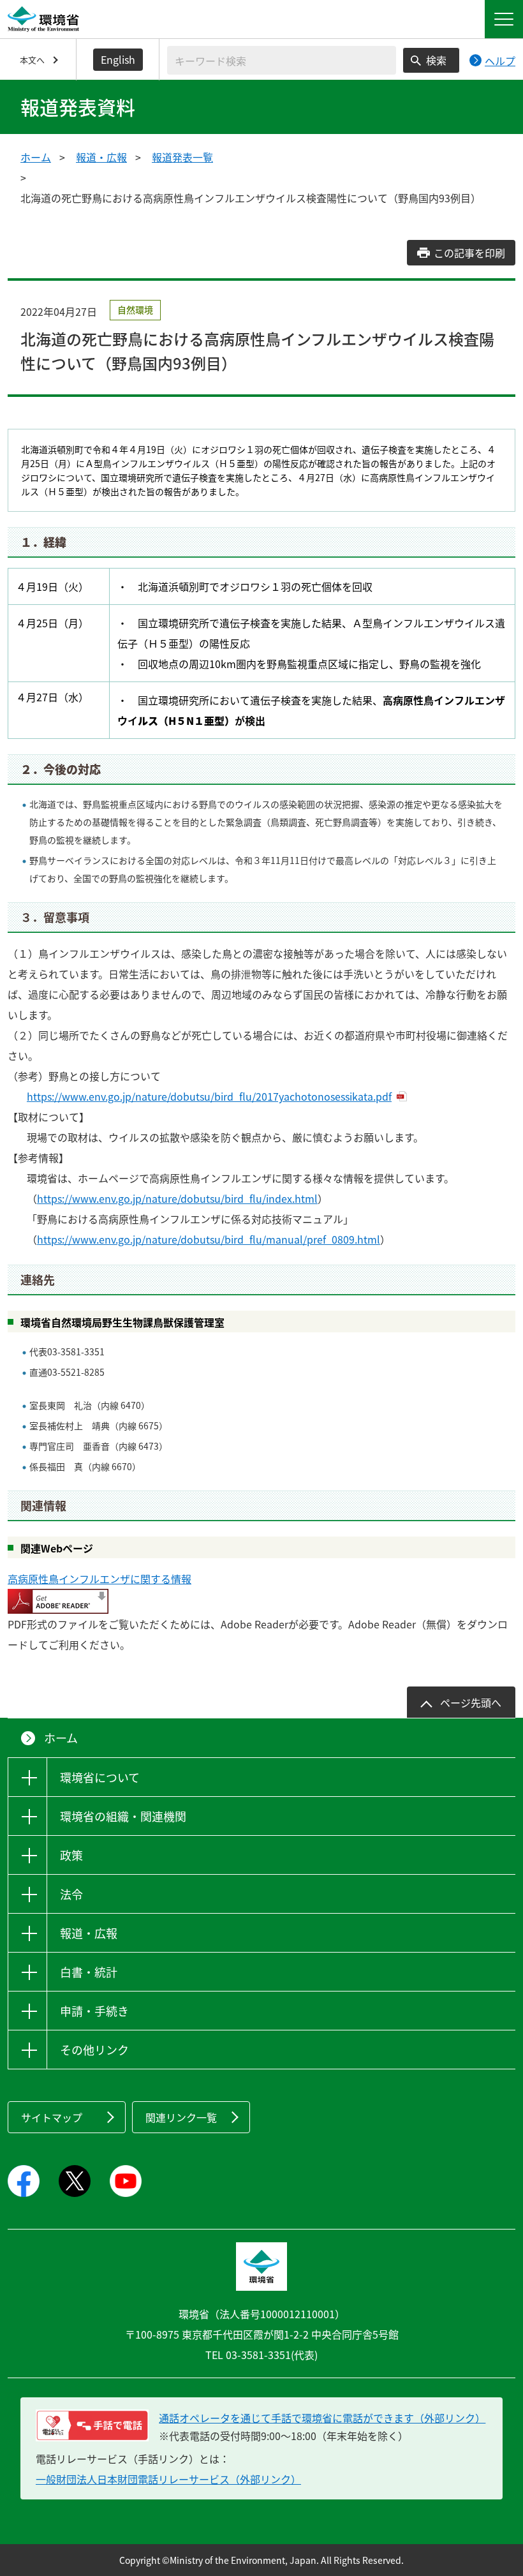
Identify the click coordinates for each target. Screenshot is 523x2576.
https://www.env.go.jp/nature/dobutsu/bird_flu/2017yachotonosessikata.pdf (209, 1096)
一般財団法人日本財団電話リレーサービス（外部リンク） (168, 2479)
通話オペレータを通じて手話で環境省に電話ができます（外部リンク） (322, 2418)
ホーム (36, 157)
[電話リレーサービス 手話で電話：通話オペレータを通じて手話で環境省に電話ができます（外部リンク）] (92, 2425)
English (118, 59)
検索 (436, 60)
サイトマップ (52, 2117)
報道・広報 (101, 157)
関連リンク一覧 (181, 2117)
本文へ (32, 60)
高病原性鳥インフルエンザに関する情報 (99, 1579)
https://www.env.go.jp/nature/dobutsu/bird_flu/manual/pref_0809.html (209, 1239)
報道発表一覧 (182, 157)
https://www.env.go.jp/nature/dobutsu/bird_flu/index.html (177, 1198)
